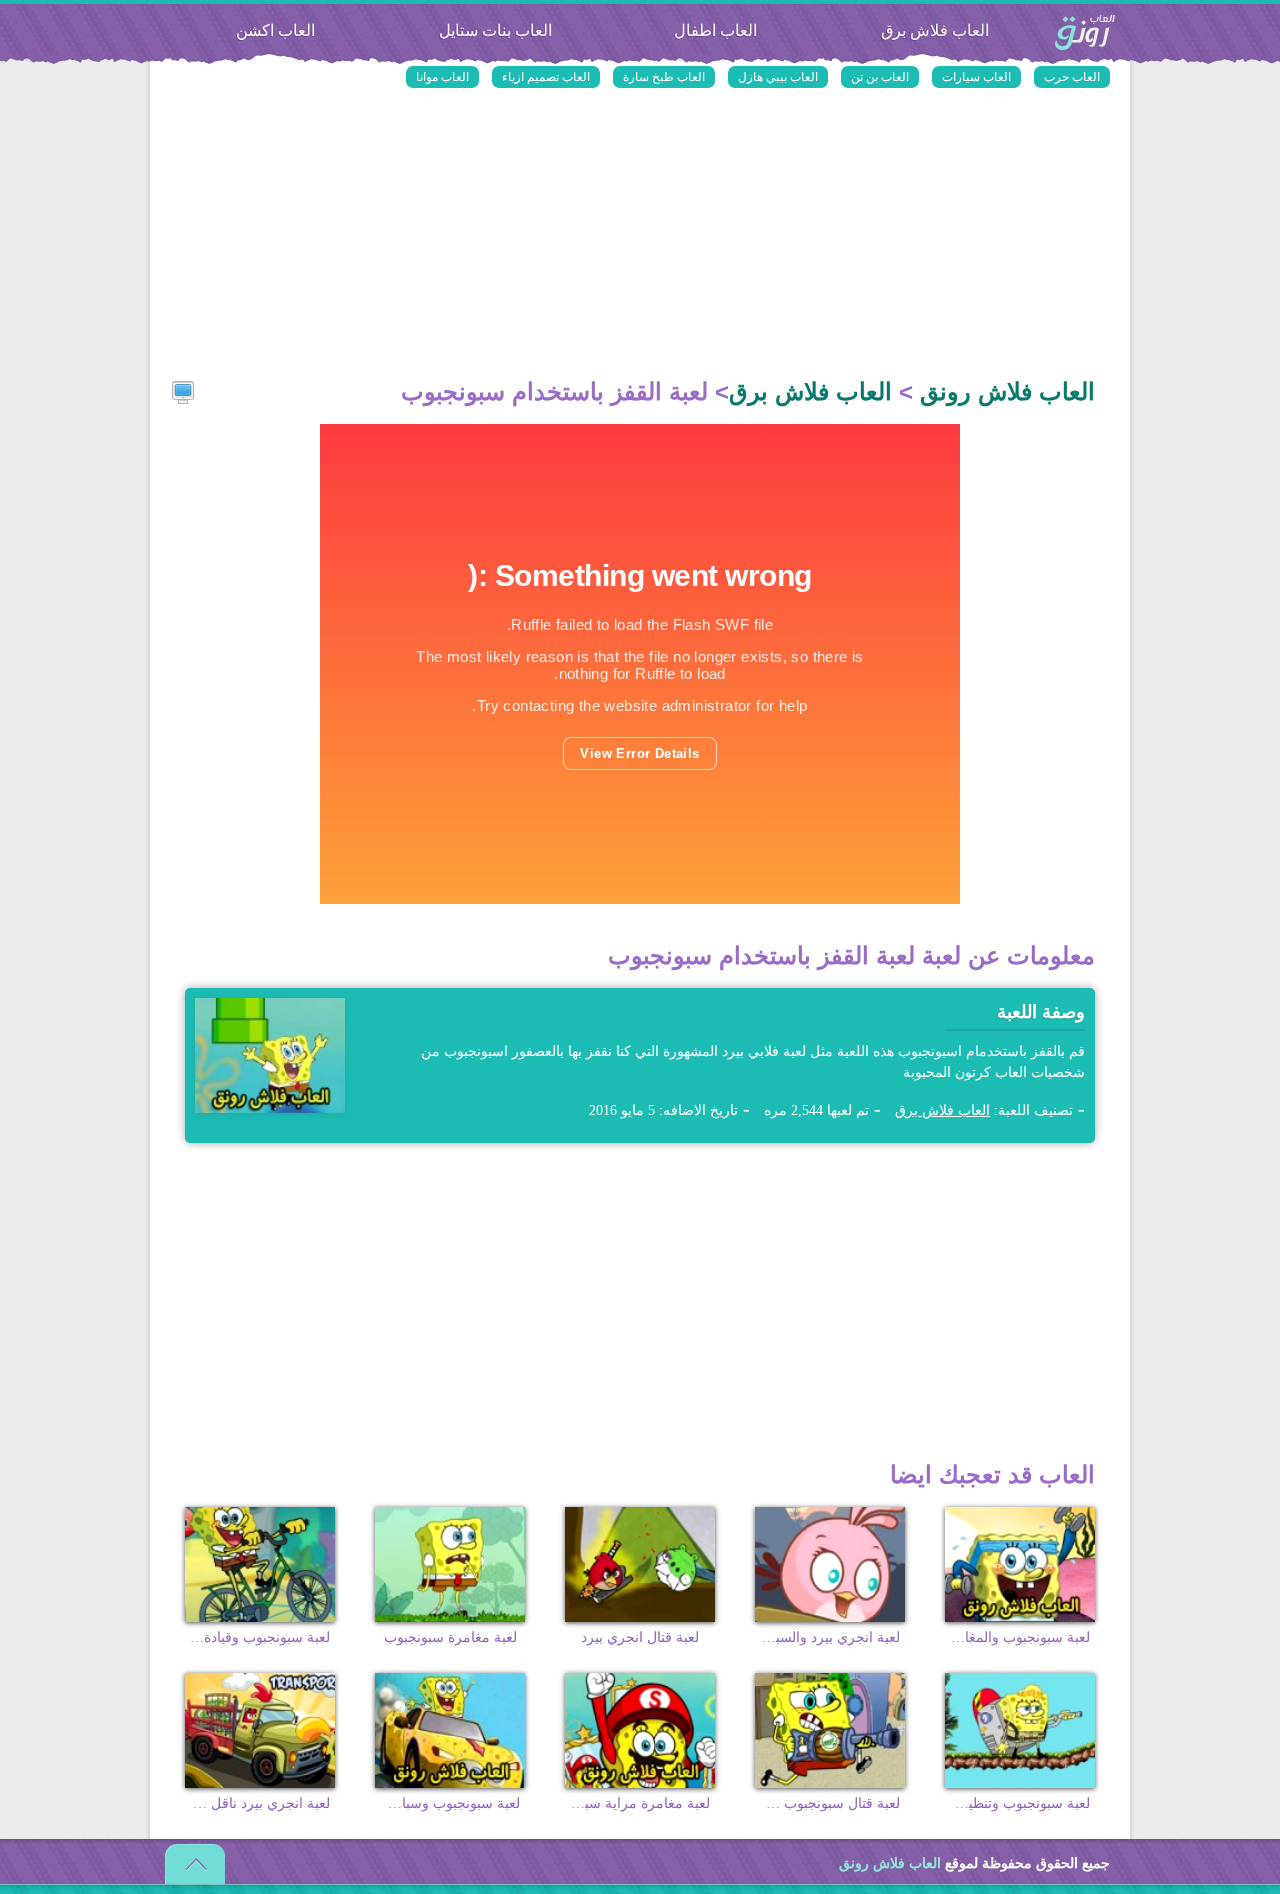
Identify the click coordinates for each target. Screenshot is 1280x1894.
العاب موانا (442, 77)
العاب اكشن (275, 30)
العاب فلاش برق (935, 30)
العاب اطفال (715, 30)
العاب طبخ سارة (664, 77)
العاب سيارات (976, 77)
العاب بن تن (880, 77)
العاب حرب (1072, 77)
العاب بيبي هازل (778, 77)
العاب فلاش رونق (1085, 33)
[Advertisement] (640, 235)
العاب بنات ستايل (495, 30)
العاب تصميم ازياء (546, 77)
